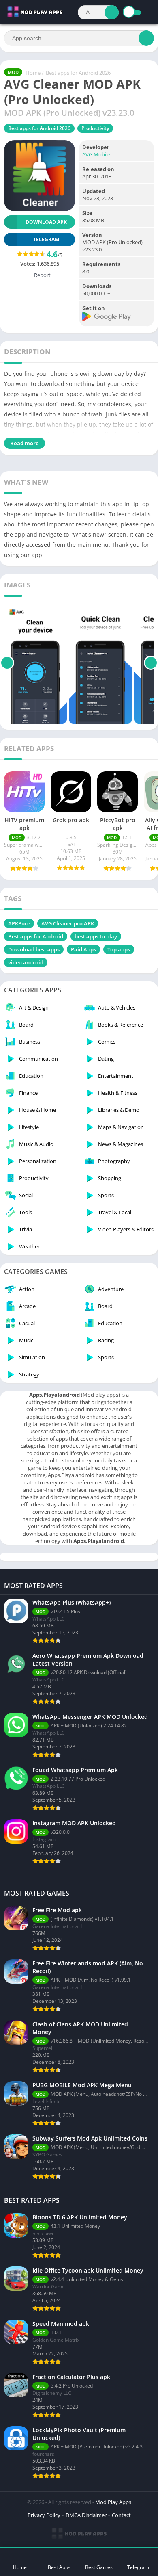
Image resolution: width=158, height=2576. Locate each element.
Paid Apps (83, 949)
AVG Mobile (96, 154)
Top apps (119, 949)
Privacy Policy (44, 2515)
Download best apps (34, 949)
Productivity (95, 128)
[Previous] (7, 663)
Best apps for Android (36, 936)
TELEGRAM (46, 239)
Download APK (46, 222)
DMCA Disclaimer (86, 2515)
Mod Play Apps (113, 2502)
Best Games (99, 2567)
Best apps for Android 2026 (78, 73)
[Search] (112, 12)
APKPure (19, 923)
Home (33, 73)
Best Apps (59, 2567)
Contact (121, 2515)
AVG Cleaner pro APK (68, 923)
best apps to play (96, 936)
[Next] (151, 663)
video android (26, 962)
